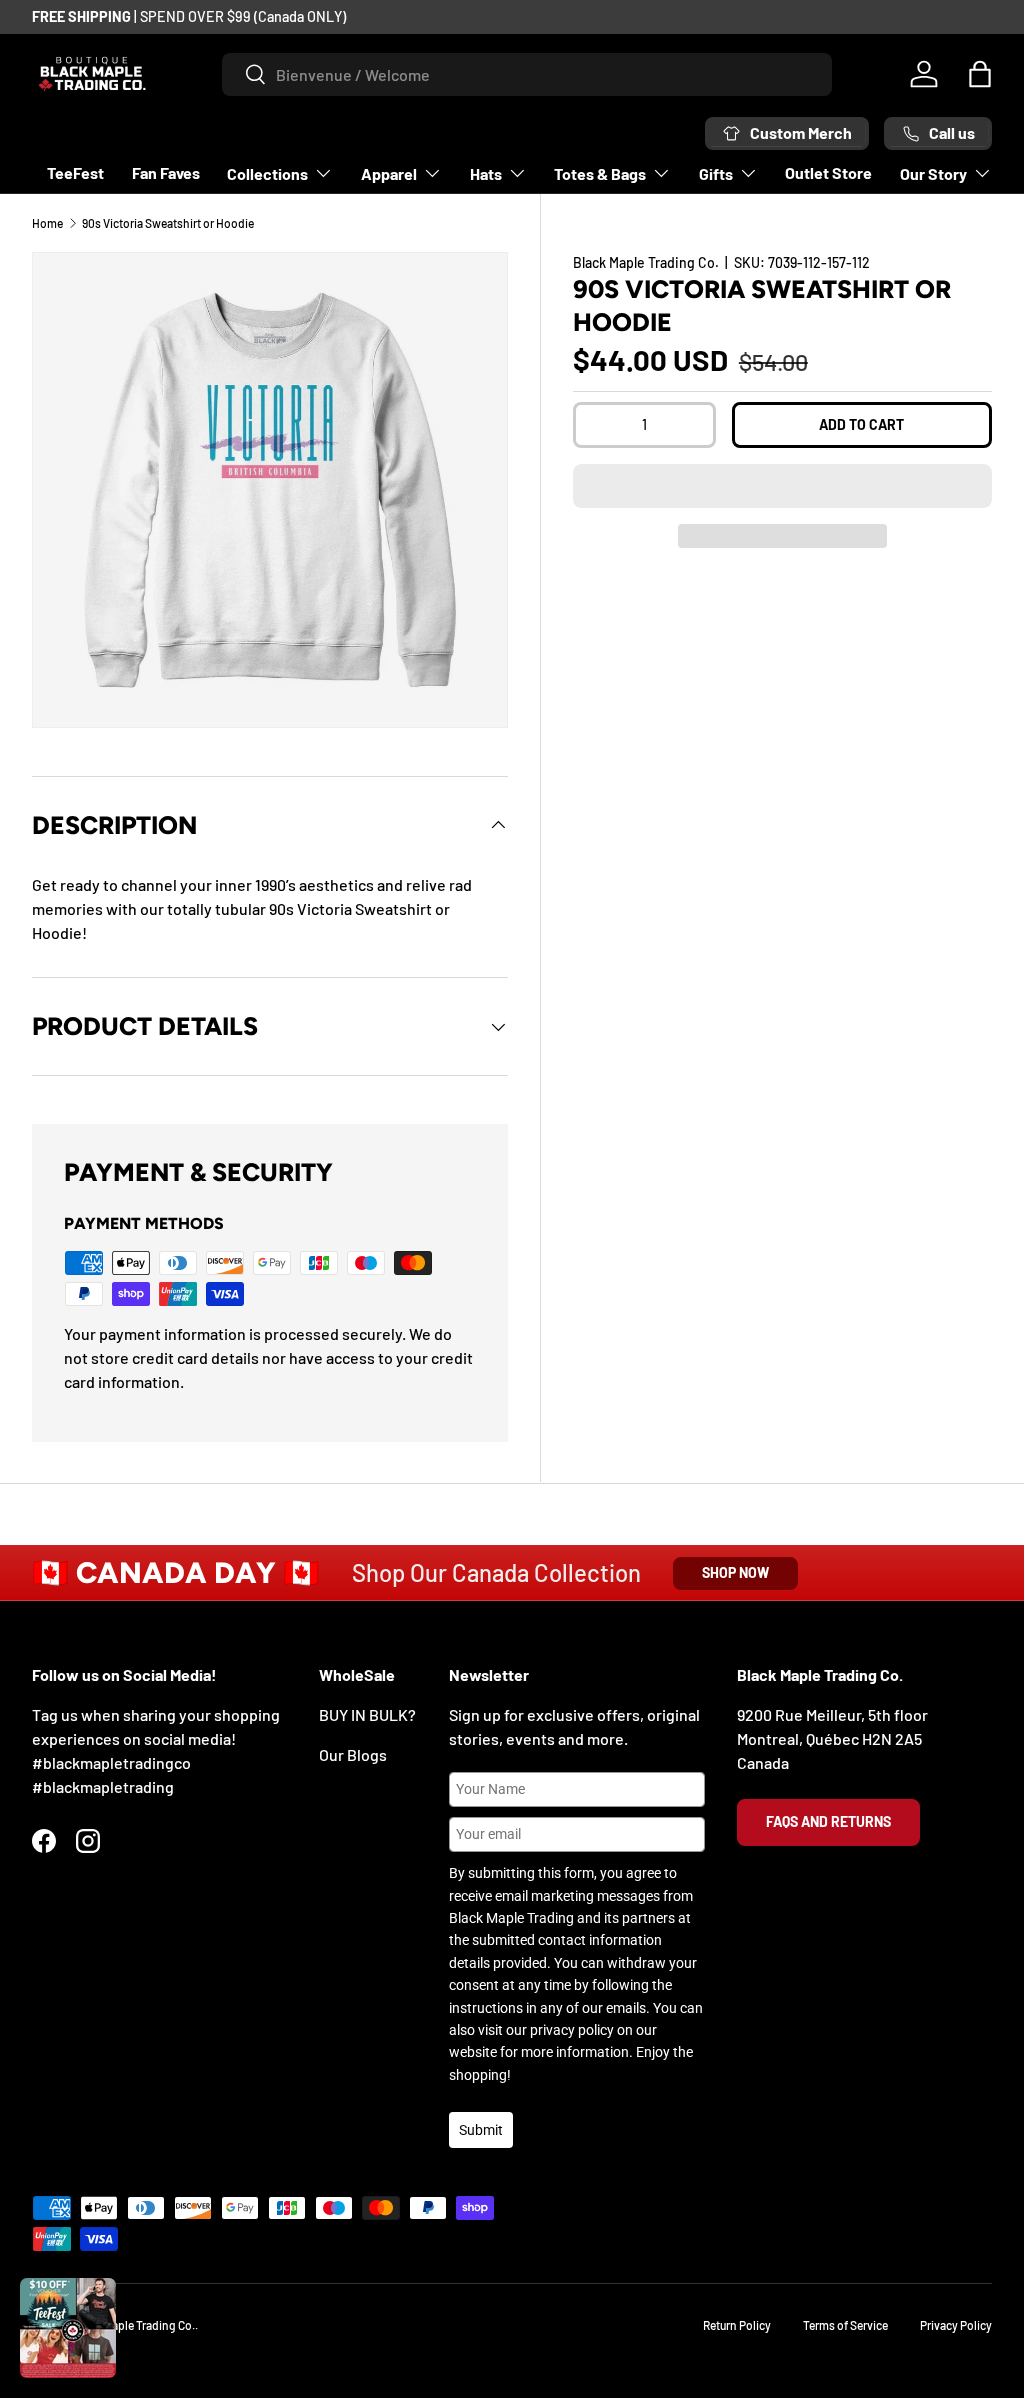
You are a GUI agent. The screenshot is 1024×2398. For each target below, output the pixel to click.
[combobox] (527, 74)
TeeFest (75, 172)
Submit (481, 2130)
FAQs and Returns (828, 1821)
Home (47, 223)
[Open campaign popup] (68, 2328)
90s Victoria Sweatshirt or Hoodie (168, 223)
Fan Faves (166, 172)
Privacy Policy (956, 2325)
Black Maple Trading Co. (646, 262)
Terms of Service (845, 2325)
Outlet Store (828, 172)
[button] (782, 486)
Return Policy (737, 2325)
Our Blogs (353, 1754)
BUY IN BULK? (367, 1714)
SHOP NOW (735, 1572)
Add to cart (861, 424)
